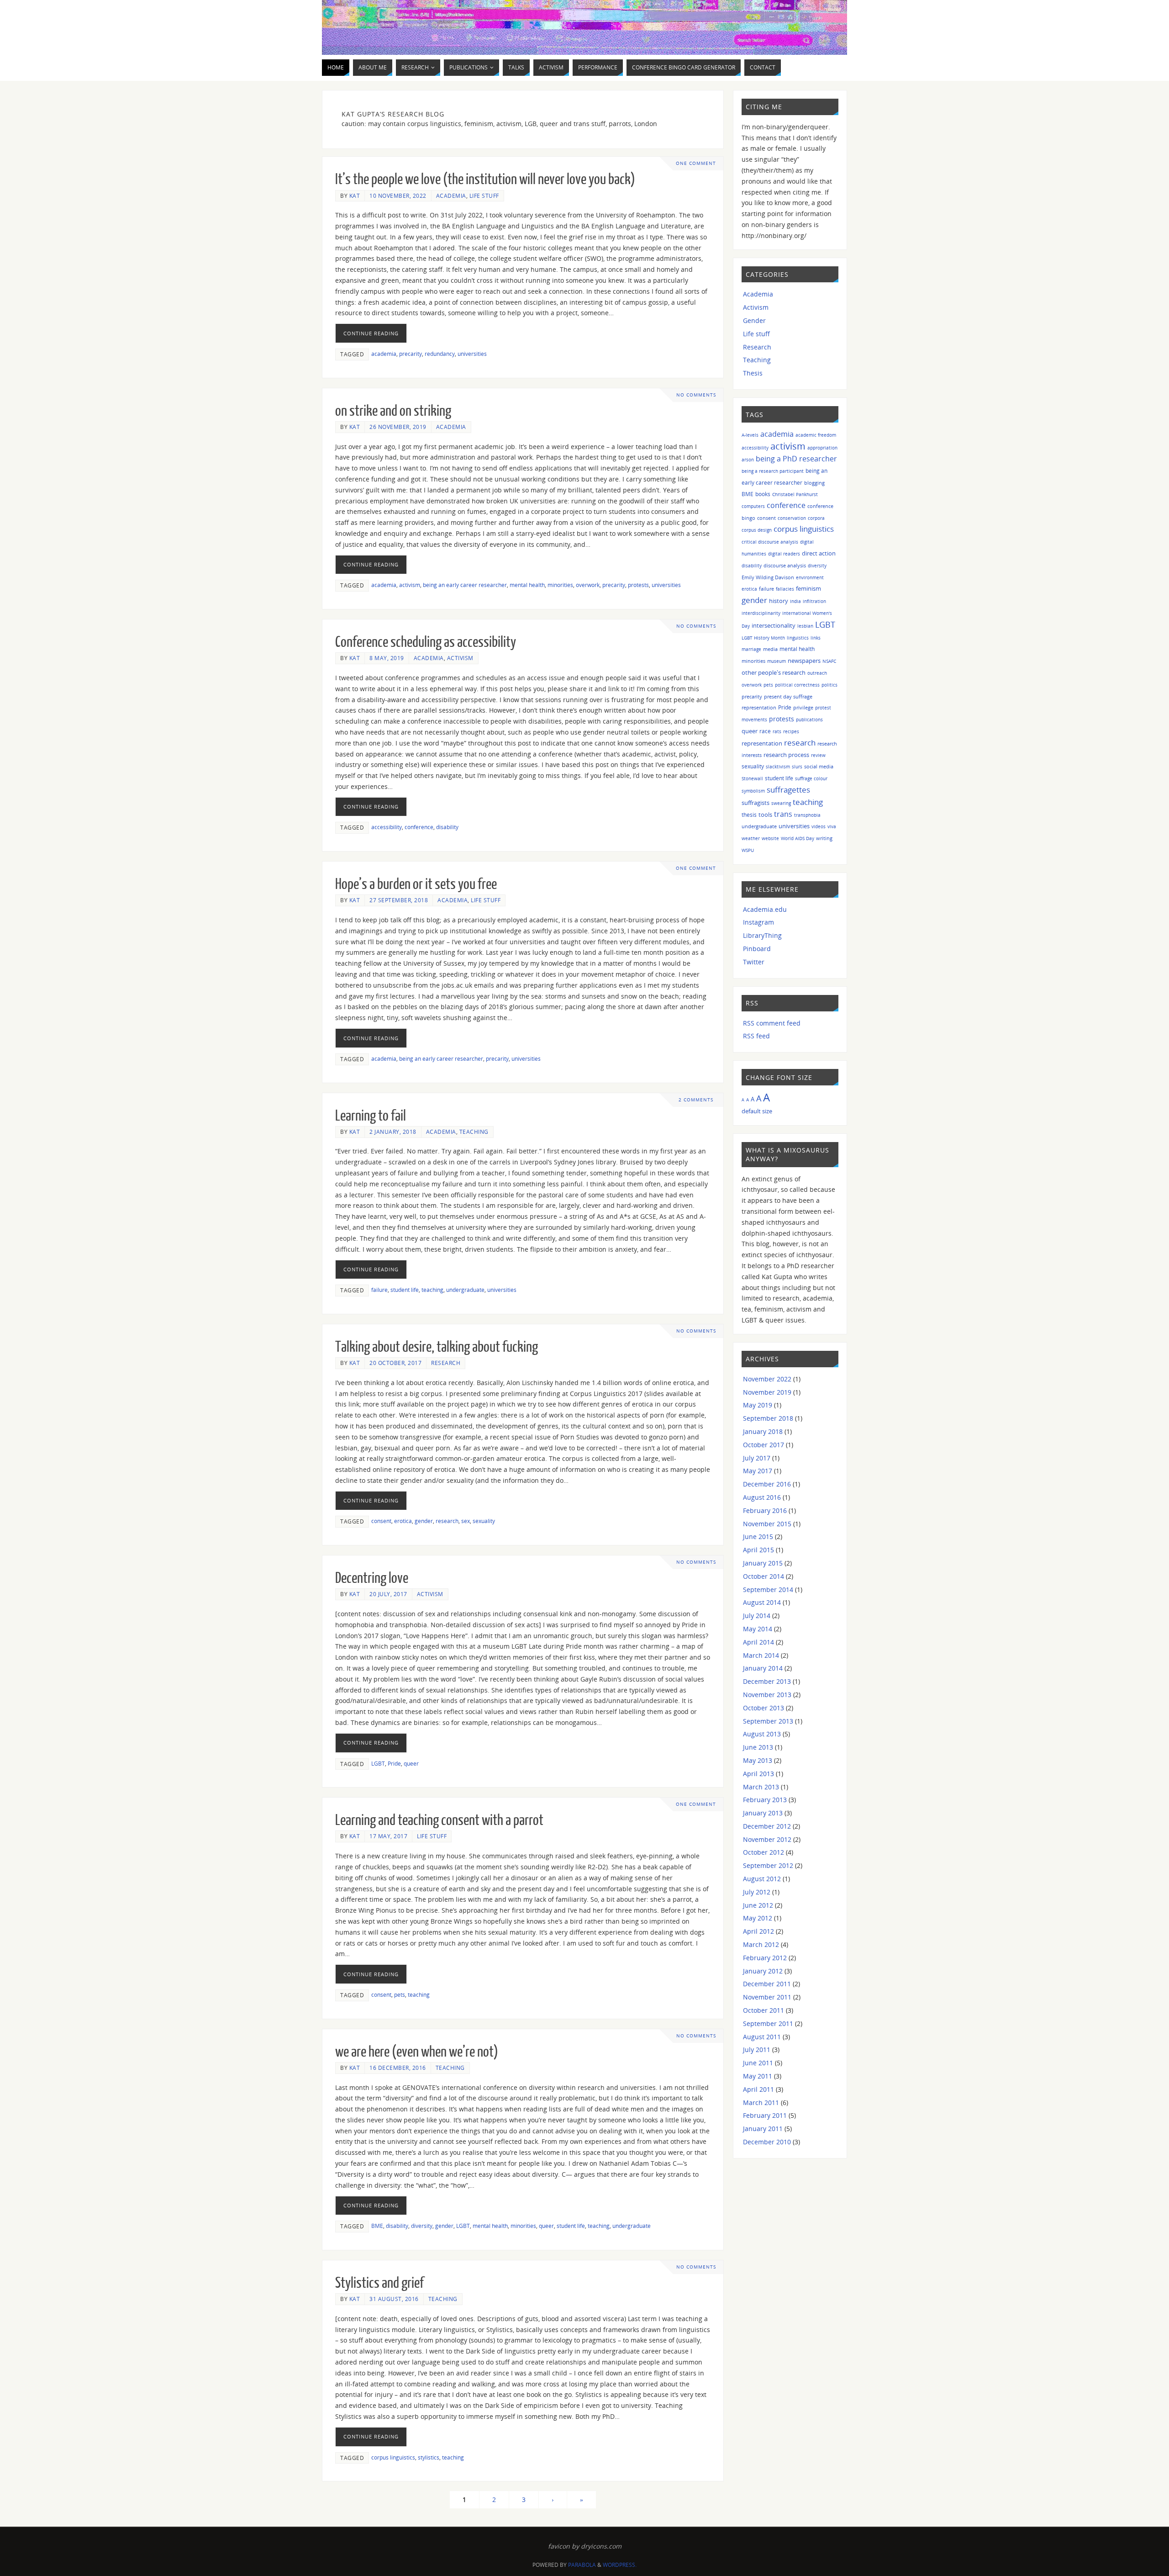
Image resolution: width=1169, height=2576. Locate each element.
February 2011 (765, 2115)
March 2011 (761, 2103)
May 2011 (758, 2076)
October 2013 (764, 1708)
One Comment (696, 163)
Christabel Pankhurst (795, 494)
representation (762, 743)
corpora (816, 518)
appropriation (822, 448)
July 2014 (757, 1616)
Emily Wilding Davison (768, 577)
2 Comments (696, 1100)
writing (824, 838)
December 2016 (767, 1484)
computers (753, 506)
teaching (432, 1290)
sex (466, 1521)
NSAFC (829, 661)
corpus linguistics (393, 2457)
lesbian (805, 626)
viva (832, 826)
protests (638, 585)
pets (400, 1994)
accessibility (387, 827)
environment (810, 577)
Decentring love (372, 1578)
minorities (560, 585)
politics (829, 685)
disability (447, 827)
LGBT (378, 1763)
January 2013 (763, 1813)
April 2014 (758, 1642)
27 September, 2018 (399, 900)
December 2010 (767, 2142)
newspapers (804, 661)
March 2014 (761, 1655)
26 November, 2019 (398, 427)
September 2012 (768, 1865)
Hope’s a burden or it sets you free (416, 884)
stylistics (429, 2457)
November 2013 (767, 1695)
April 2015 (758, 1550)
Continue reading (371, 333)
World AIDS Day (798, 838)
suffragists (756, 803)
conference (419, 827)
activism (410, 585)
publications (809, 719)
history (779, 601)
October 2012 (764, 1852)
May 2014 (758, 1629)
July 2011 (757, 2050)
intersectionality (774, 625)
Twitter (754, 962)
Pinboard (757, 949)
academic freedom (816, 435)
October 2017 (764, 1445)
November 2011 (767, 1997)
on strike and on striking (393, 411)
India (795, 601)
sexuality (484, 1521)
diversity (422, 2226)
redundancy (440, 354)
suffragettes (788, 789)
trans (783, 814)
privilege (803, 707)
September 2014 (768, 1590)
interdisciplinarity (761, 613)
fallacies (785, 589)
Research (446, 1363)
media (770, 649)
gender (424, 1521)
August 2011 (762, 2037)
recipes (791, 731)
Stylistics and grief (379, 2283)
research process (786, 755)
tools (765, 815)
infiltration (814, 601)
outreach (817, 673)
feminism (808, 589)
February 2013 (765, 1800)
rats (777, 731)
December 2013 (767, 1681)
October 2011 (764, 2010)
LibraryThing (762, 935)
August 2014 (762, 1602)
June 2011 (758, 2063)
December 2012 (767, 1826)
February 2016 (765, 1510)
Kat (355, 196)
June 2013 (758, 1747)
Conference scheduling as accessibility (426, 642)
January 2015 (763, 1563)
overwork (588, 585)
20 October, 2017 (395, 1363)
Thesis (753, 373)
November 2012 (767, 1839)
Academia (451, 196)
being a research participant (773, 471)
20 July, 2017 (388, 1594)
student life (405, 1290)
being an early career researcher (465, 585)
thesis (749, 815)
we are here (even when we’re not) (417, 2052)
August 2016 (762, 1497)
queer (411, 1763)
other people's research (774, 672)
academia (384, 354)
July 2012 (757, 1892)
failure (379, 1290)
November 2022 (767, 1379)
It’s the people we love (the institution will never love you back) (485, 180)
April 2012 (758, 1931)
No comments (696, 395)
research (447, 1521)
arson (748, 460)
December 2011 (767, 1984)
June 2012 (758, 1905)
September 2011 (768, 2023)
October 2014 (764, 1576)
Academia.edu (765, 909)
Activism (460, 658)
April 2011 (758, 2089)
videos (819, 826)
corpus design (757, 530)
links (816, 638)
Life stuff (484, 196)
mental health (527, 585)
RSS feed (756, 1036)
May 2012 (758, 1918)
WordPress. (620, 2565)
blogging (814, 483)
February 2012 (765, 1958)
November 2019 (767, 1392)
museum (777, 661)
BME (377, 2226)
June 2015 (758, 1537)
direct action (819, 553)
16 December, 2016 (398, 2068)
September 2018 (768, 1418)
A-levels (750, 435)
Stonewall (752, 778)
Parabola (582, 2565)
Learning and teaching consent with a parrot (439, 1820)
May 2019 (758, 1405)
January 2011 (763, 2129)
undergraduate (465, 1290)
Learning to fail (371, 1116)
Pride (394, 1763)
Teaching (474, 1132)
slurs (797, 767)
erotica (403, 1521)
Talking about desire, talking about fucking (437, 1347)
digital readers (784, 554)
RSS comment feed (772, 1023)
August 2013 (762, 1734)
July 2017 (757, 1458)
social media (819, 766)
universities (472, 354)
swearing (781, 803)
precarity (411, 354)
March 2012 (761, 1944)
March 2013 (761, 1787)
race (765, 731)
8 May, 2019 (387, 658)
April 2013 (758, 1774)
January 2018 (763, 1431)
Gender (754, 320)
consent (381, 1521)
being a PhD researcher (796, 459)
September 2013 (768, 1721)
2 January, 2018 (393, 1132)
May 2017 (758, 1471)
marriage (751, 649)
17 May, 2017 (388, 1836)
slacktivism (778, 767)
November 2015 (767, 1524)
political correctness (797, 685)
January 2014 (763, 1668)
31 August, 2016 (394, 2299)
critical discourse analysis (770, 542)
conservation (792, 518)
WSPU (748, 850)
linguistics (798, 638)
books (763, 494)
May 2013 (758, 1760)
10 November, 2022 (398, 196)
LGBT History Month (763, 638)
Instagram (758, 922)
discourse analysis (785, 565)
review (818, 755)
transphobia (807, 815)
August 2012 (762, 1879)
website (770, 838)
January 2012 (763, 1971)
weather (751, 838)
